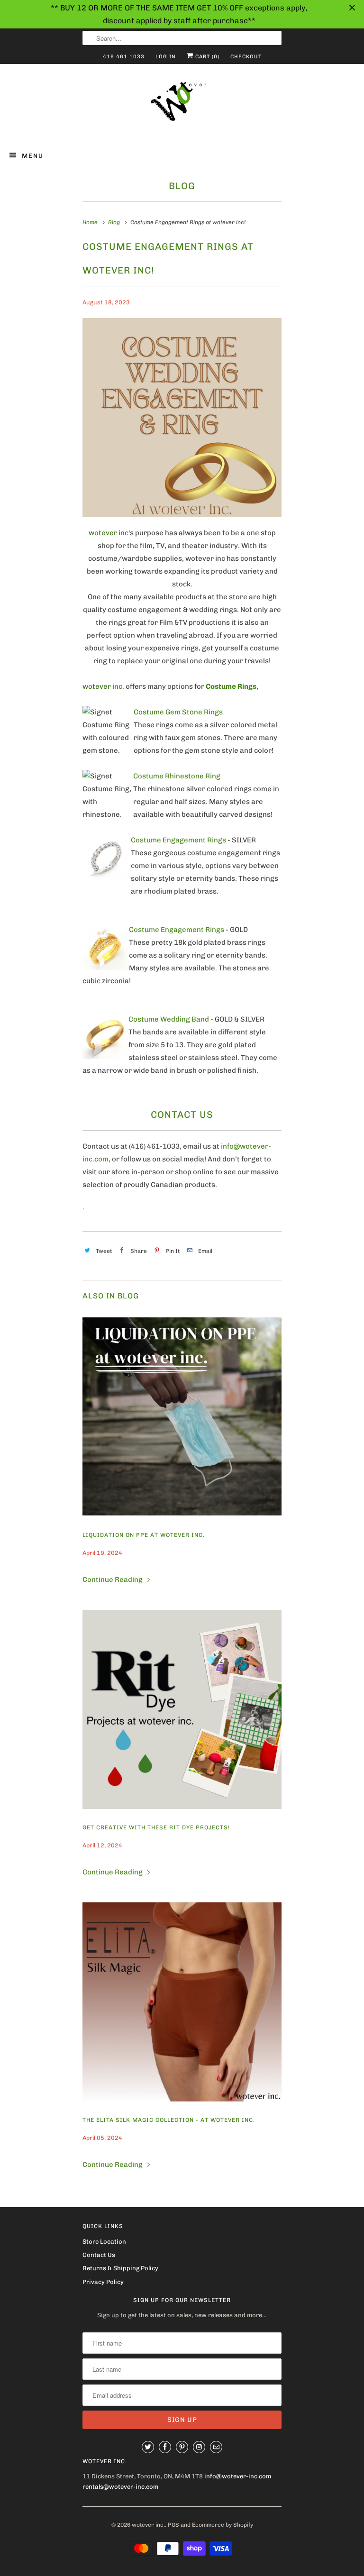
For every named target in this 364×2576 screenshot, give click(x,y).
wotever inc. (148, 2525)
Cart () (206, 57)
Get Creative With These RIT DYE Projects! (156, 1827)
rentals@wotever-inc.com (120, 2487)
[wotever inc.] (182, 105)
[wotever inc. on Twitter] (148, 2447)
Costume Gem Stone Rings (178, 712)
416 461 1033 (124, 57)
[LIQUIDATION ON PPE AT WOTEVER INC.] (182, 1417)
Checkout (246, 57)
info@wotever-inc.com (238, 2476)
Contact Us (99, 2255)
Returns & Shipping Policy (120, 2268)
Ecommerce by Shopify (223, 2525)
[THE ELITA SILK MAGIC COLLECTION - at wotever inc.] (182, 2002)
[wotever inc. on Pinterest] (182, 2447)
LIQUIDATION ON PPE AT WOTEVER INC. (144, 1535)
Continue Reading (113, 1580)
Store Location (104, 2242)
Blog (182, 186)
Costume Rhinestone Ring (177, 776)
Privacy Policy (103, 2282)
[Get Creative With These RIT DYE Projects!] (182, 1709)
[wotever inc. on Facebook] (165, 2447)
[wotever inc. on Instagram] (199, 2447)
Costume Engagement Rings (178, 840)
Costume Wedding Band (169, 1019)
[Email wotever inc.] (216, 2447)
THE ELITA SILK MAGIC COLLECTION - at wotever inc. (169, 2120)
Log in (166, 57)
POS (173, 2525)
